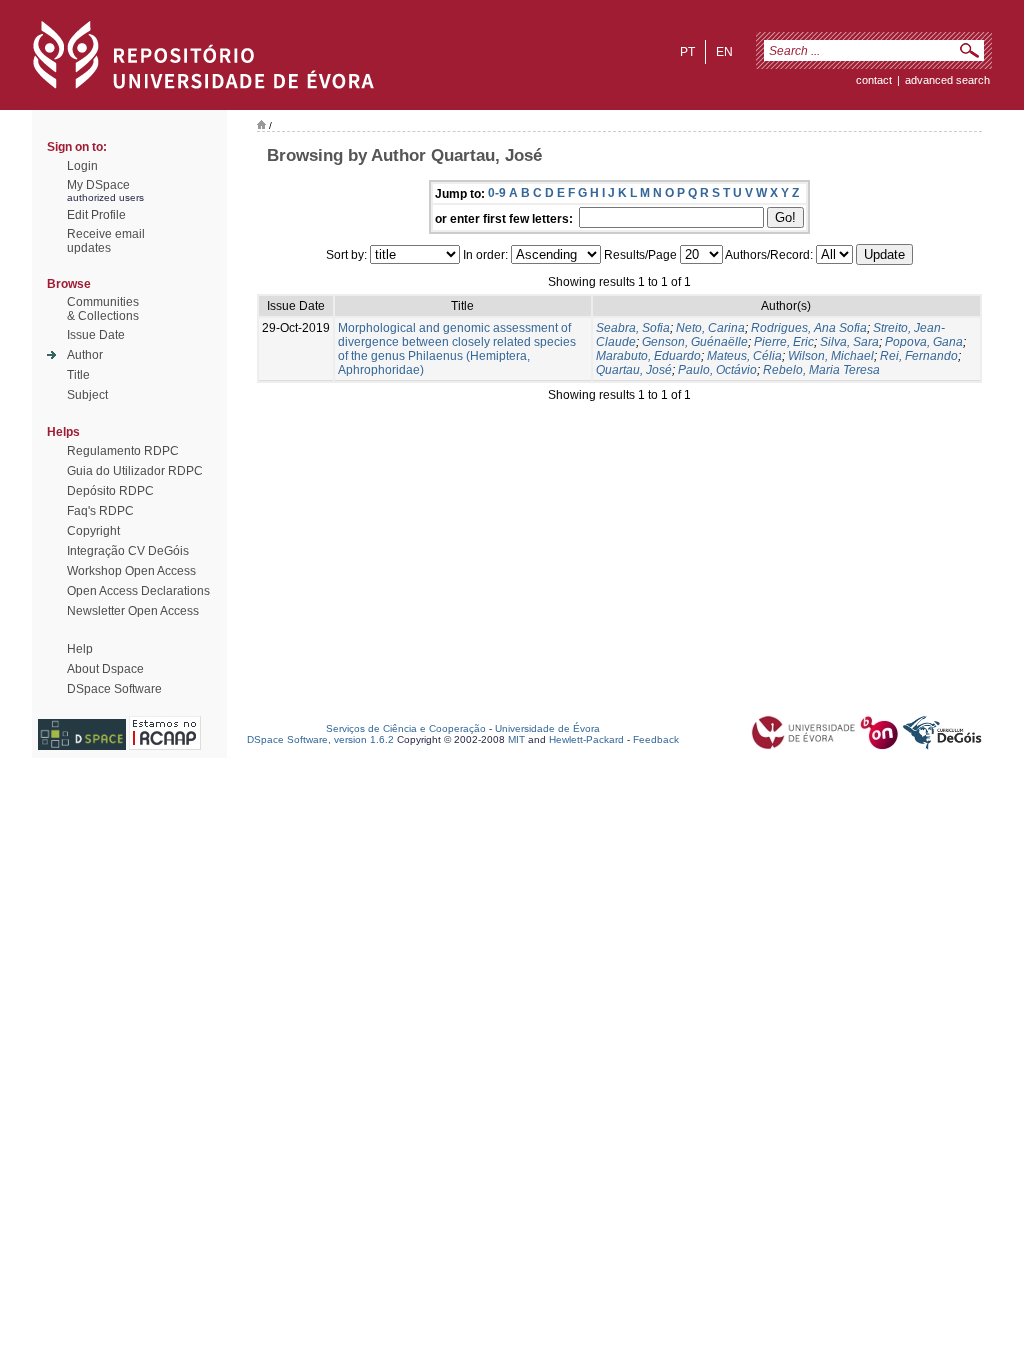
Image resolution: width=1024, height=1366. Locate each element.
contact (874, 80)
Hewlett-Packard (586, 739)
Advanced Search (947, 80)
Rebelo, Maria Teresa (821, 370)
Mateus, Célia (744, 356)
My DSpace (98, 185)
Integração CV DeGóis (128, 551)
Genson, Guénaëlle (695, 342)
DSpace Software (114, 689)
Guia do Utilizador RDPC (135, 471)
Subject (87, 395)
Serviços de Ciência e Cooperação (406, 728)
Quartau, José (634, 370)
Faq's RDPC (100, 511)
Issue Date (96, 335)
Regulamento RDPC (123, 451)
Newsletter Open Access (133, 611)
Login (82, 166)
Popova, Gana (924, 342)
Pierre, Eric (784, 342)
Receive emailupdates (106, 241)
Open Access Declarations (138, 591)
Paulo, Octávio (717, 370)
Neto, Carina (710, 328)
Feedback (656, 739)
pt (687, 52)
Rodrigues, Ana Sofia (809, 328)
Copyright (93, 531)
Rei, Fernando (919, 356)
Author (85, 355)
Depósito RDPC (110, 491)
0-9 (497, 193)
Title (78, 375)
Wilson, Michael (831, 356)
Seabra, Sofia (633, 328)
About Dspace (105, 669)
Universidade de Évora (547, 728)
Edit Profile (96, 215)
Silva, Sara (849, 342)
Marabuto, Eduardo (648, 356)
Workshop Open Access (131, 571)
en (724, 52)
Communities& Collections (103, 309)
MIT (516, 739)
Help (80, 649)
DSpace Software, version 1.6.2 (320, 739)
